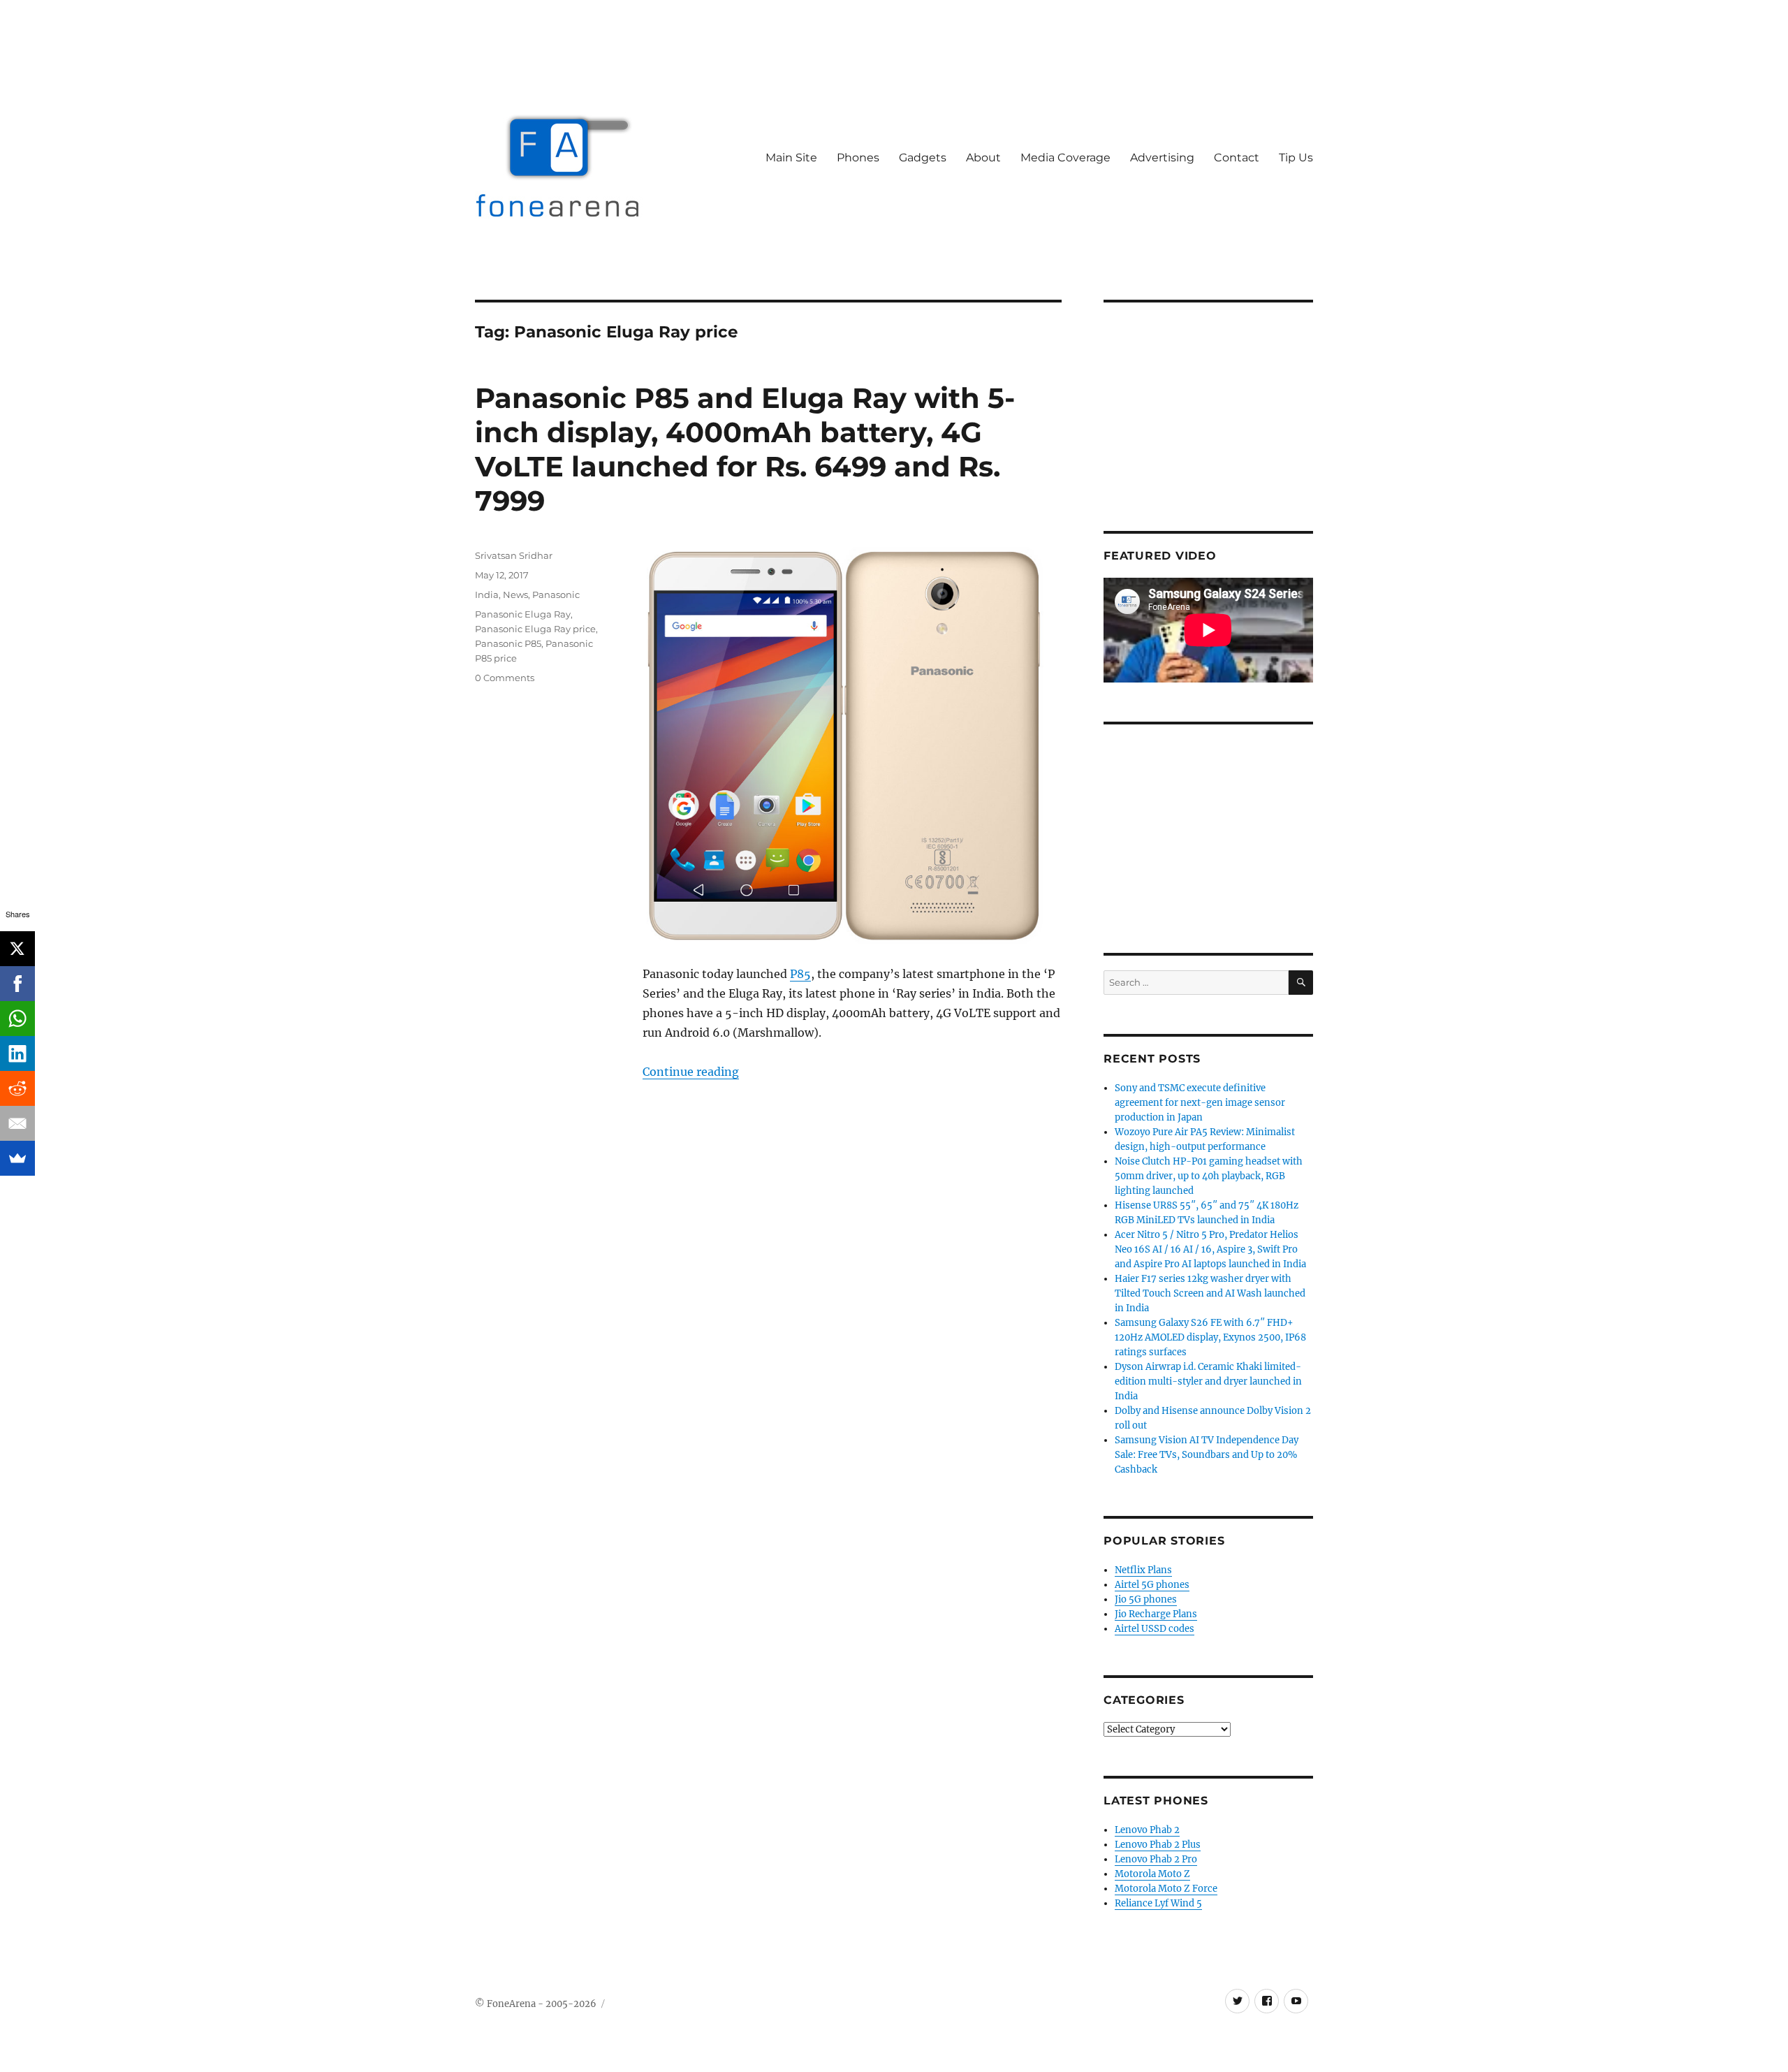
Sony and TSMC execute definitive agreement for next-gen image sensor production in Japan (1200, 1103)
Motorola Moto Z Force (1166, 1889)
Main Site (791, 158)
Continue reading (691, 1072)
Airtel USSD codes (1155, 1629)
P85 (800, 974)
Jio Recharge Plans (1156, 1614)
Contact (1237, 158)
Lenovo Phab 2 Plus (1158, 1845)
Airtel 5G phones (1152, 1585)
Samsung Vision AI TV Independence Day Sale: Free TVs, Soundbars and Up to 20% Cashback (1207, 1455)
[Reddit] (17, 1088)
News (515, 594)
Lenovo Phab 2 (1147, 1830)
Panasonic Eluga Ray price (535, 629)
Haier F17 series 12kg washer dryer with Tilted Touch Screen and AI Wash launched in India (1210, 1293)
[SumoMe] (17, 1158)
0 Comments (505, 678)
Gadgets (923, 158)
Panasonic (556, 594)
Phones (858, 158)
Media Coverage (1065, 158)
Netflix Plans (1143, 1570)
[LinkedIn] (17, 1053)
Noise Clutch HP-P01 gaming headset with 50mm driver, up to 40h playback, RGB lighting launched (1209, 1176)
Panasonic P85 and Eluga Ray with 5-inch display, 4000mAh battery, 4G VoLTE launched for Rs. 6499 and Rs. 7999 (745, 449)
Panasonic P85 (508, 643)
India (487, 594)
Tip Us (1296, 158)
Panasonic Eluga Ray (523, 614)
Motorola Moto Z (1152, 1874)
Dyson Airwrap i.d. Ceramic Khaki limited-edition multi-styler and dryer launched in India (1208, 1381)
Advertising (1162, 158)
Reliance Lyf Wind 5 (1158, 1903)
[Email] (17, 1123)
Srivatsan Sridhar (514, 555)
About (983, 158)
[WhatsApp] (17, 1019)
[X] (17, 949)
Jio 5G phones (1146, 1599)
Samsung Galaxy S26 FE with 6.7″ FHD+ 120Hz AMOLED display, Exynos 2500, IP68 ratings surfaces (1210, 1337)
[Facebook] (17, 984)
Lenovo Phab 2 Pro (1156, 1859)
